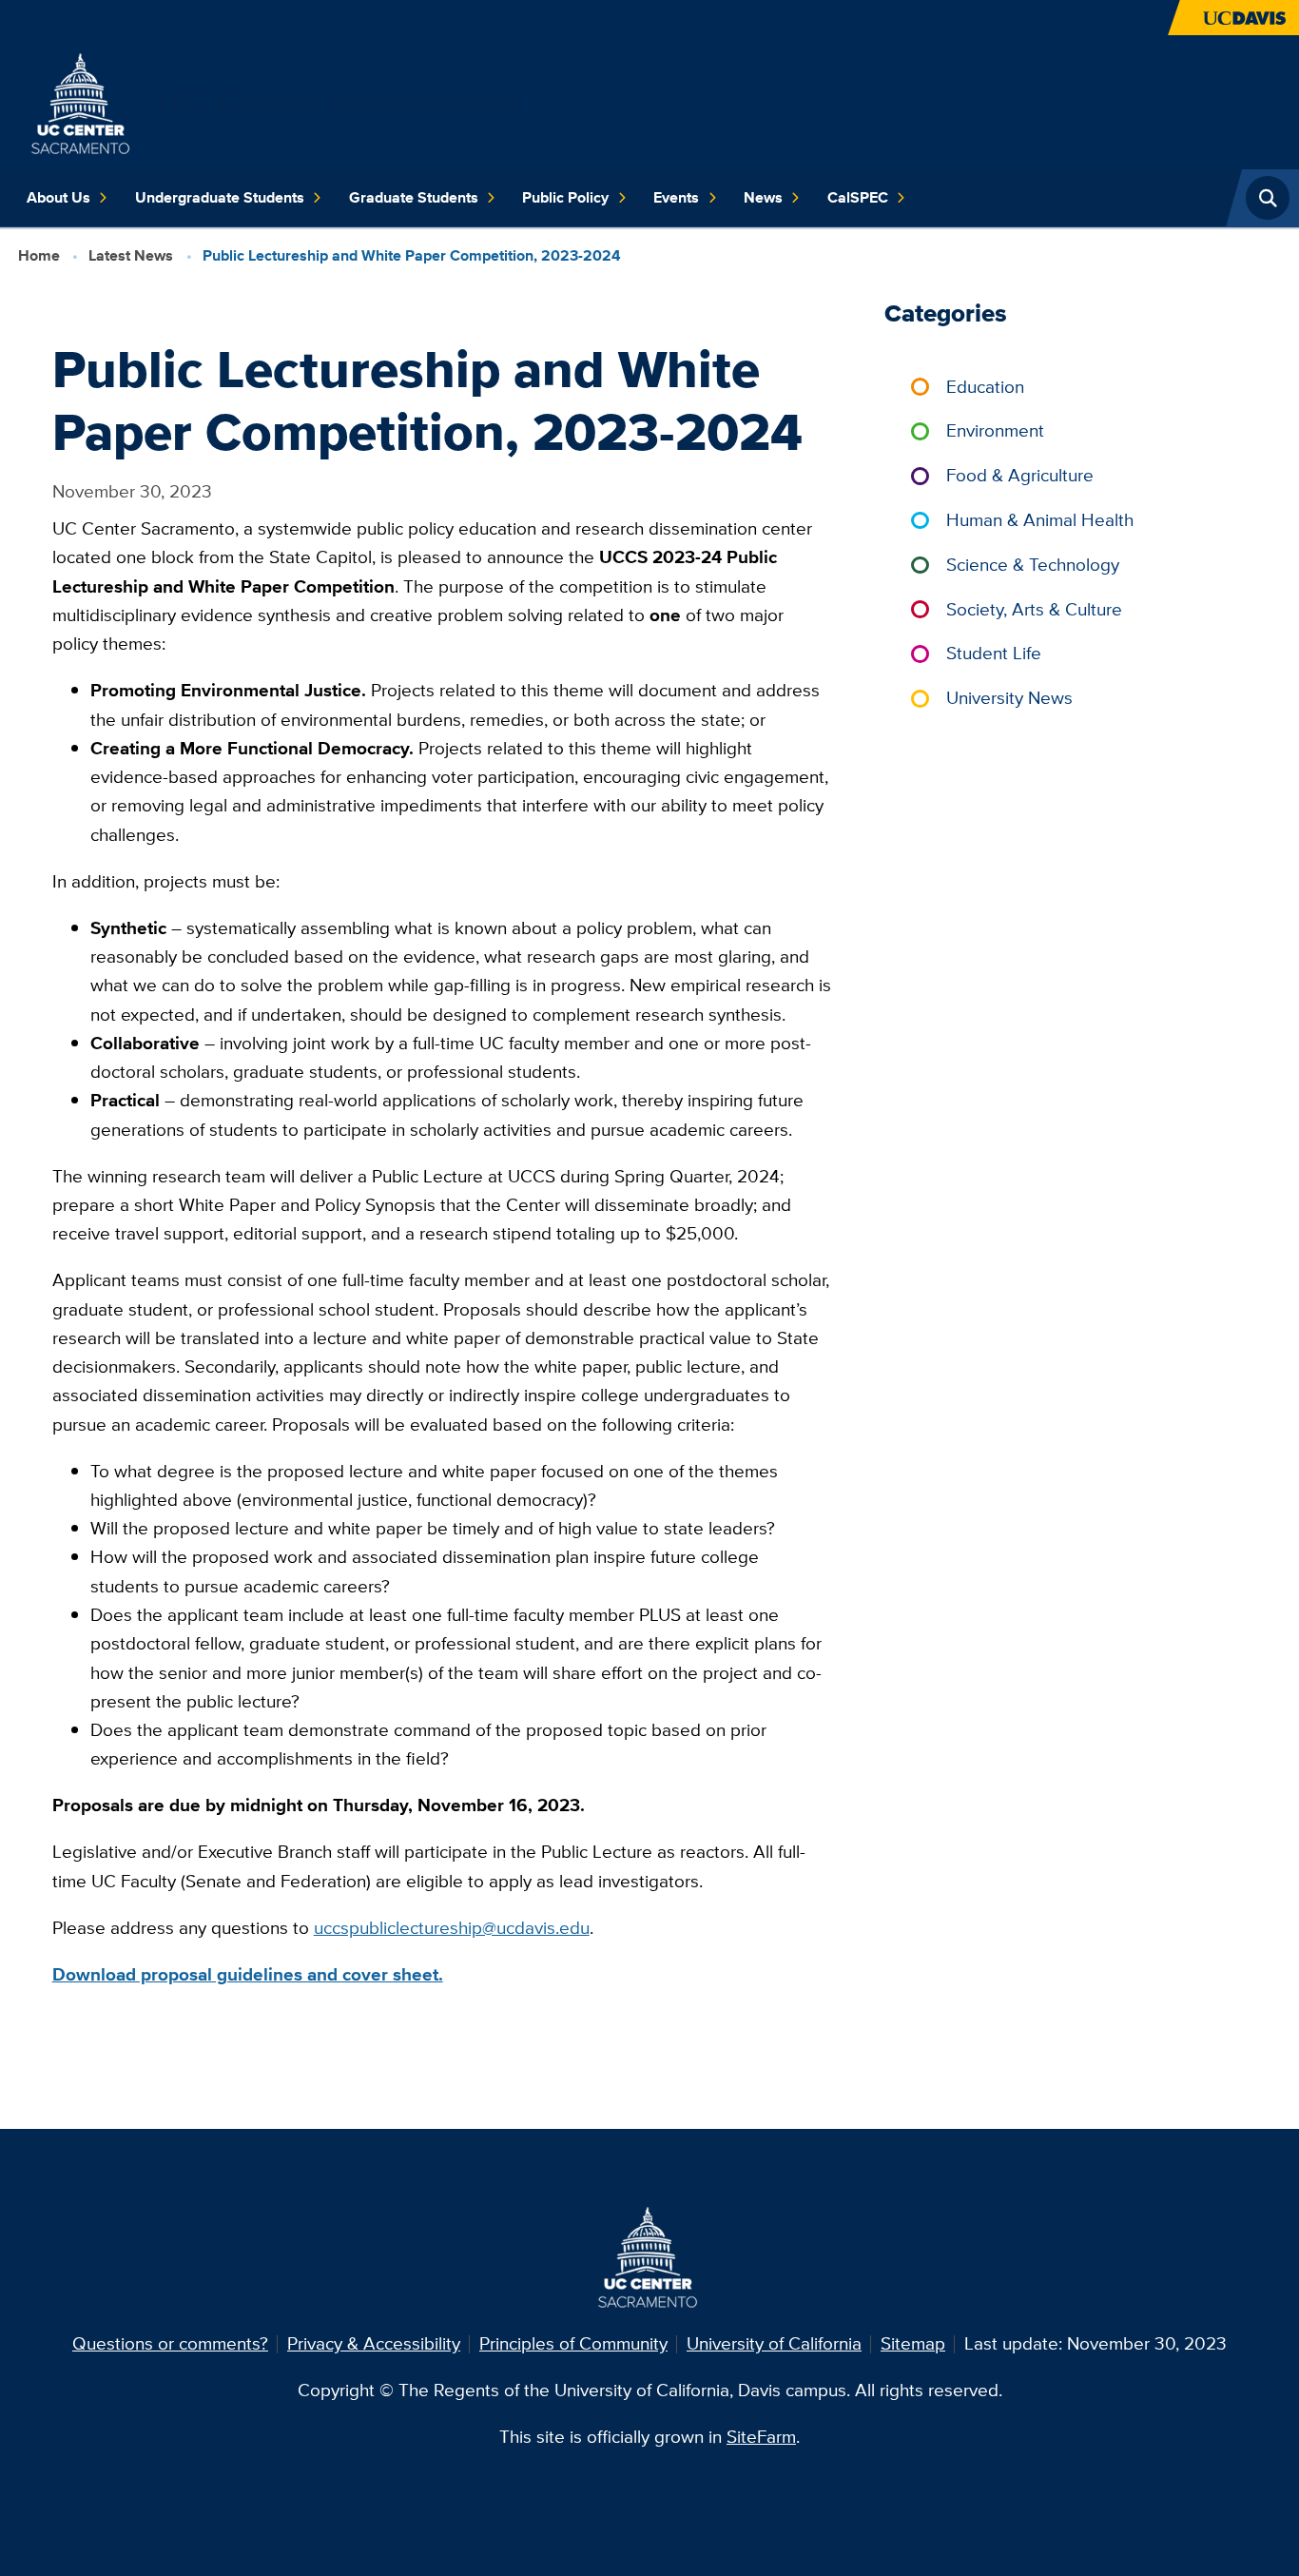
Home (39, 255)
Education (985, 387)
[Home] (82, 100)
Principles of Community (573, 2343)
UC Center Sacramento (338, 101)
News (763, 197)
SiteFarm (761, 2437)
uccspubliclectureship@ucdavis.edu (452, 1928)
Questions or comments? (170, 2343)
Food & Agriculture (1020, 475)
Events (676, 197)
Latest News (131, 255)
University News (1009, 698)
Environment (995, 430)
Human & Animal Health (1040, 520)
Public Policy (565, 197)
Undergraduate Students (220, 197)
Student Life (994, 653)
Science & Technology (1033, 565)
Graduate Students (414, 197)
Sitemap (913, 2343)
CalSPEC (858, 197)
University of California (774, 2343)
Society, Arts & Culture (1034, 609)
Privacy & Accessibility (374, 2343)
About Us (58, 197)
